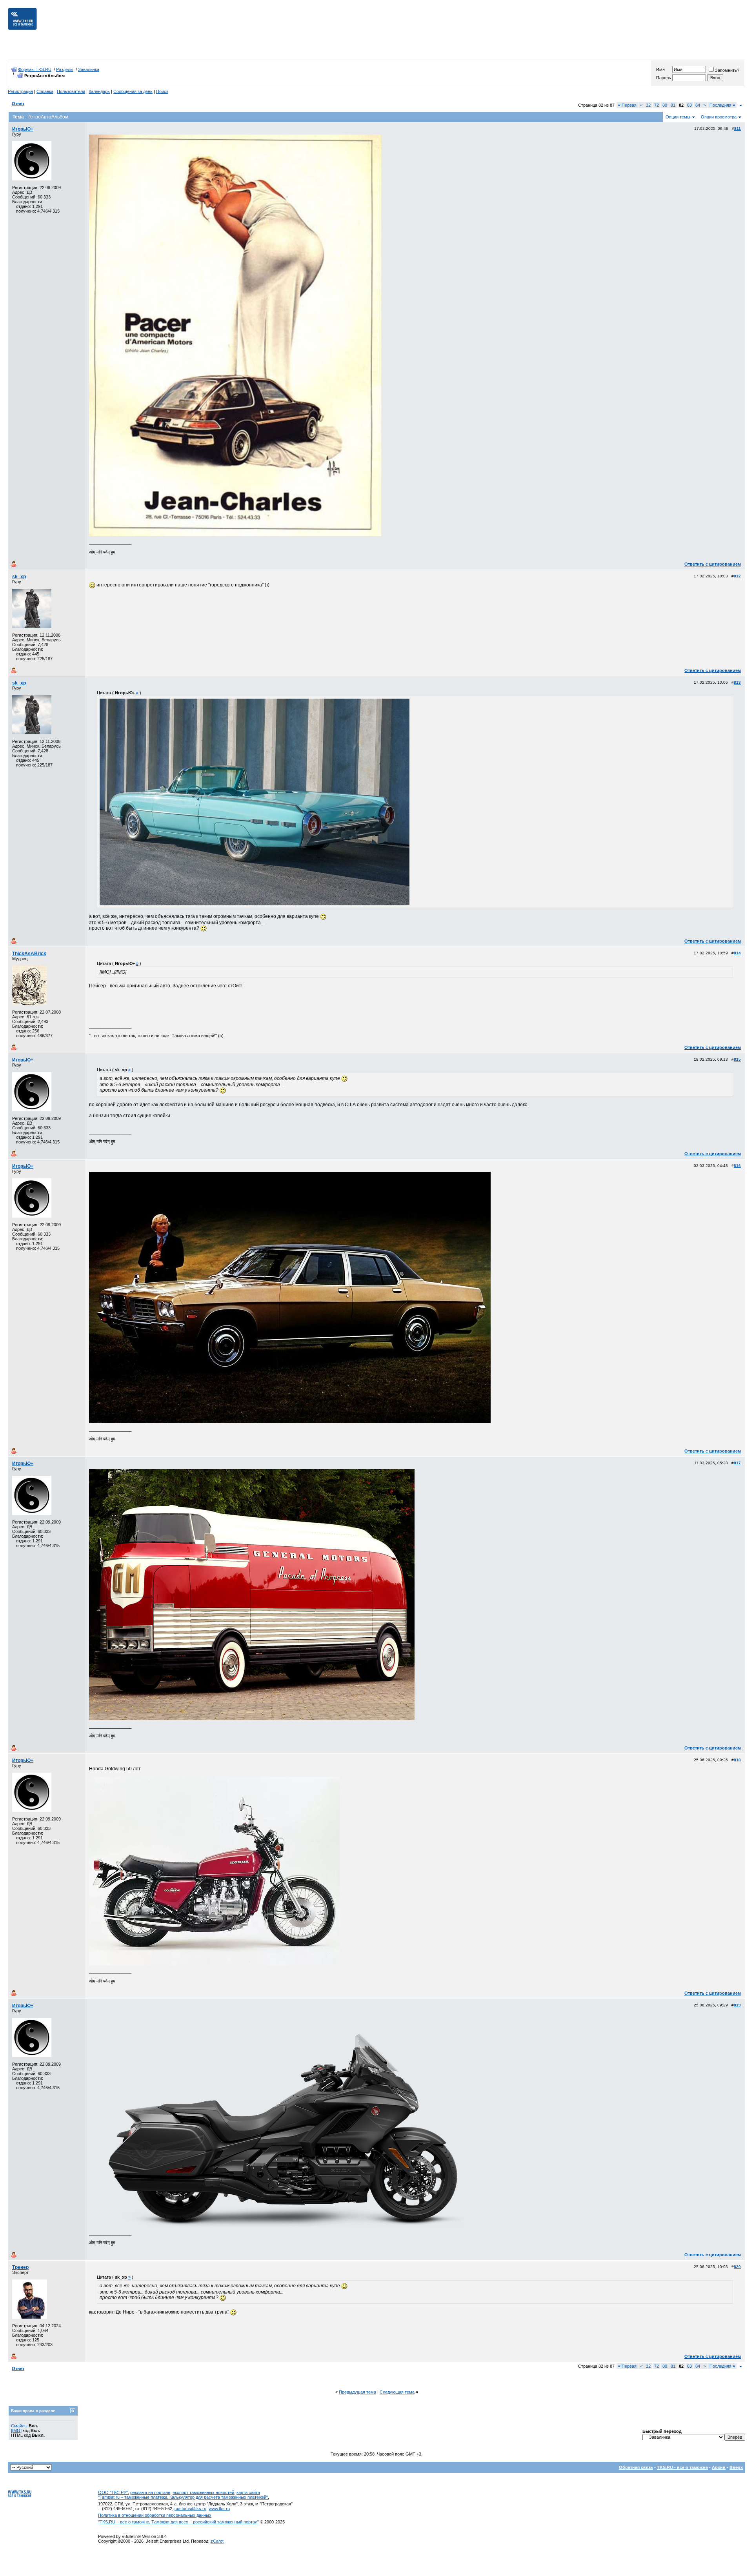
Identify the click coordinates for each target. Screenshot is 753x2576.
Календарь (99, 91)
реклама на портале (150, 2492)
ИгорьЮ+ (23, 129)
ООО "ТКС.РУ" (113, 2492)
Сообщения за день (133, 91)
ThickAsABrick (29, 954)
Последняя (722, 105)
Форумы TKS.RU (35, 69)
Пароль (664, 78)
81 (673, 105)
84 (698, 105)
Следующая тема (397, 2392)
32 (648, 105)
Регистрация (20, 91)
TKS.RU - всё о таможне (682, 2467)
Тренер (20, 2267)
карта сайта (248, 2492)
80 (665, 105)
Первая (627, 105)
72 (657, 105)
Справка (45, 91)
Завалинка (89, 69)
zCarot (217, 2541)
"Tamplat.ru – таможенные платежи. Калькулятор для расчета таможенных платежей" (183, 2497)
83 (689, 105)
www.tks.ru (219, 2509)
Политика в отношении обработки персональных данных (155, 2515)
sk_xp (19, 577)
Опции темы (678, 117)
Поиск (162, 91)
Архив (719, 2467)
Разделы (65, 69)
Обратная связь (636, 2467)
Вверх (736, 2467)
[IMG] (16, 2430)
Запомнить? (727, 70)
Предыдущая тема (357, 2392)
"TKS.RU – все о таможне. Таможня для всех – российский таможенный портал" (178, 2522)
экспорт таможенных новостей (203, 2492)
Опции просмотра (719, 117)
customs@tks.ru (190, 2509)
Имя (660, 69)
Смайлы (19, 2426)
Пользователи (71, 91)
